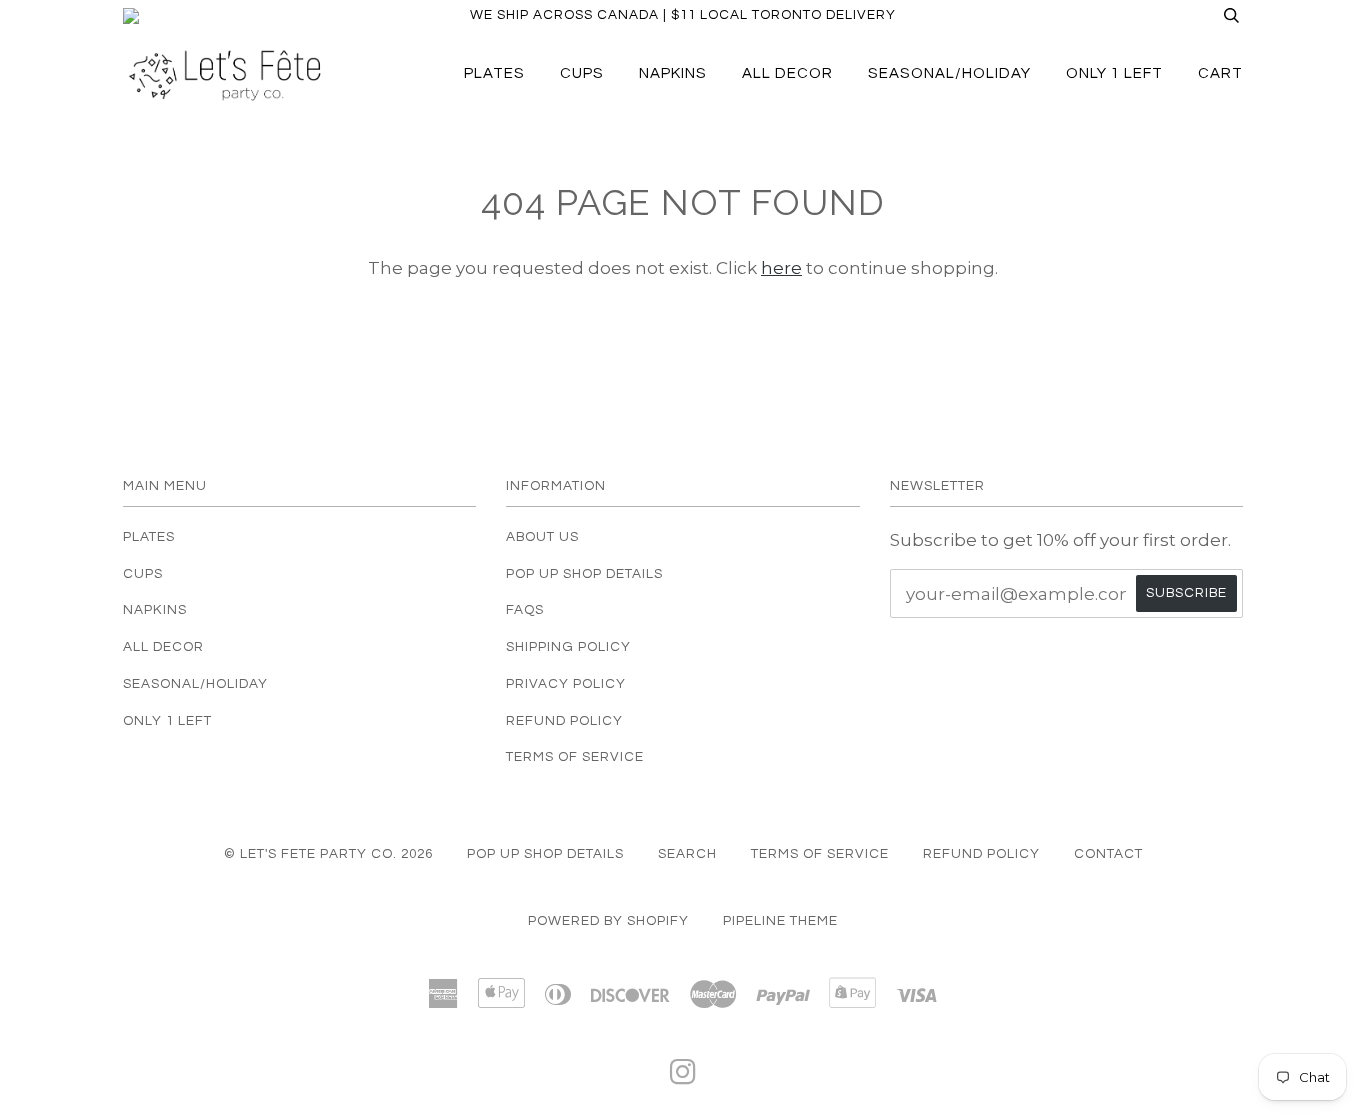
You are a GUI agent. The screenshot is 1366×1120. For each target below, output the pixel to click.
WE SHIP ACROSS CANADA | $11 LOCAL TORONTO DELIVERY (683, 15)
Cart (1220, 73)
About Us (542, 537)
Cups (582, 73)
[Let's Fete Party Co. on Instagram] (683, 1078)
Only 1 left (1114, 73)
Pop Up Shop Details (584, 574)
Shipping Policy (568, 647)
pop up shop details (545, 854)
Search (687, 854)
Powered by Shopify (608, 921)
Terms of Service (575, 757)
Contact (1108, 854)
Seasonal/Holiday (949, 73)
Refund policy (981, 854)
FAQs (525, 610)
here (781, 268)
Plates (494, 73)
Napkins (673, 73)
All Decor (787, 73)
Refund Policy (564, 721)
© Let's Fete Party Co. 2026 (328, 854)
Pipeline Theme (780, 921)
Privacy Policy (566, 684)
